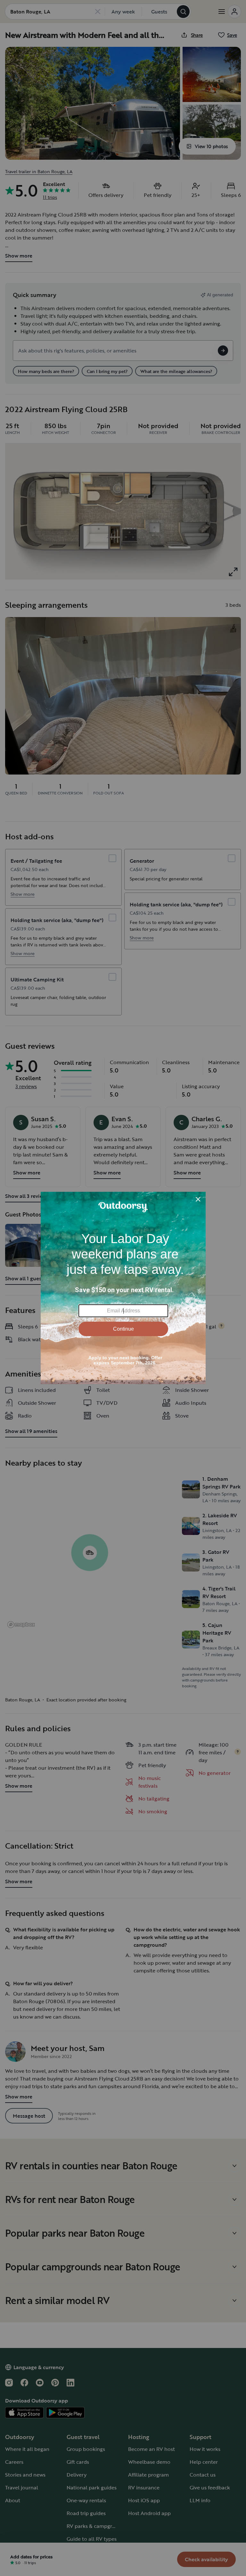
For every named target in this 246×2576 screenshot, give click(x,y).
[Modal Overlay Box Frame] (123, 1288)
